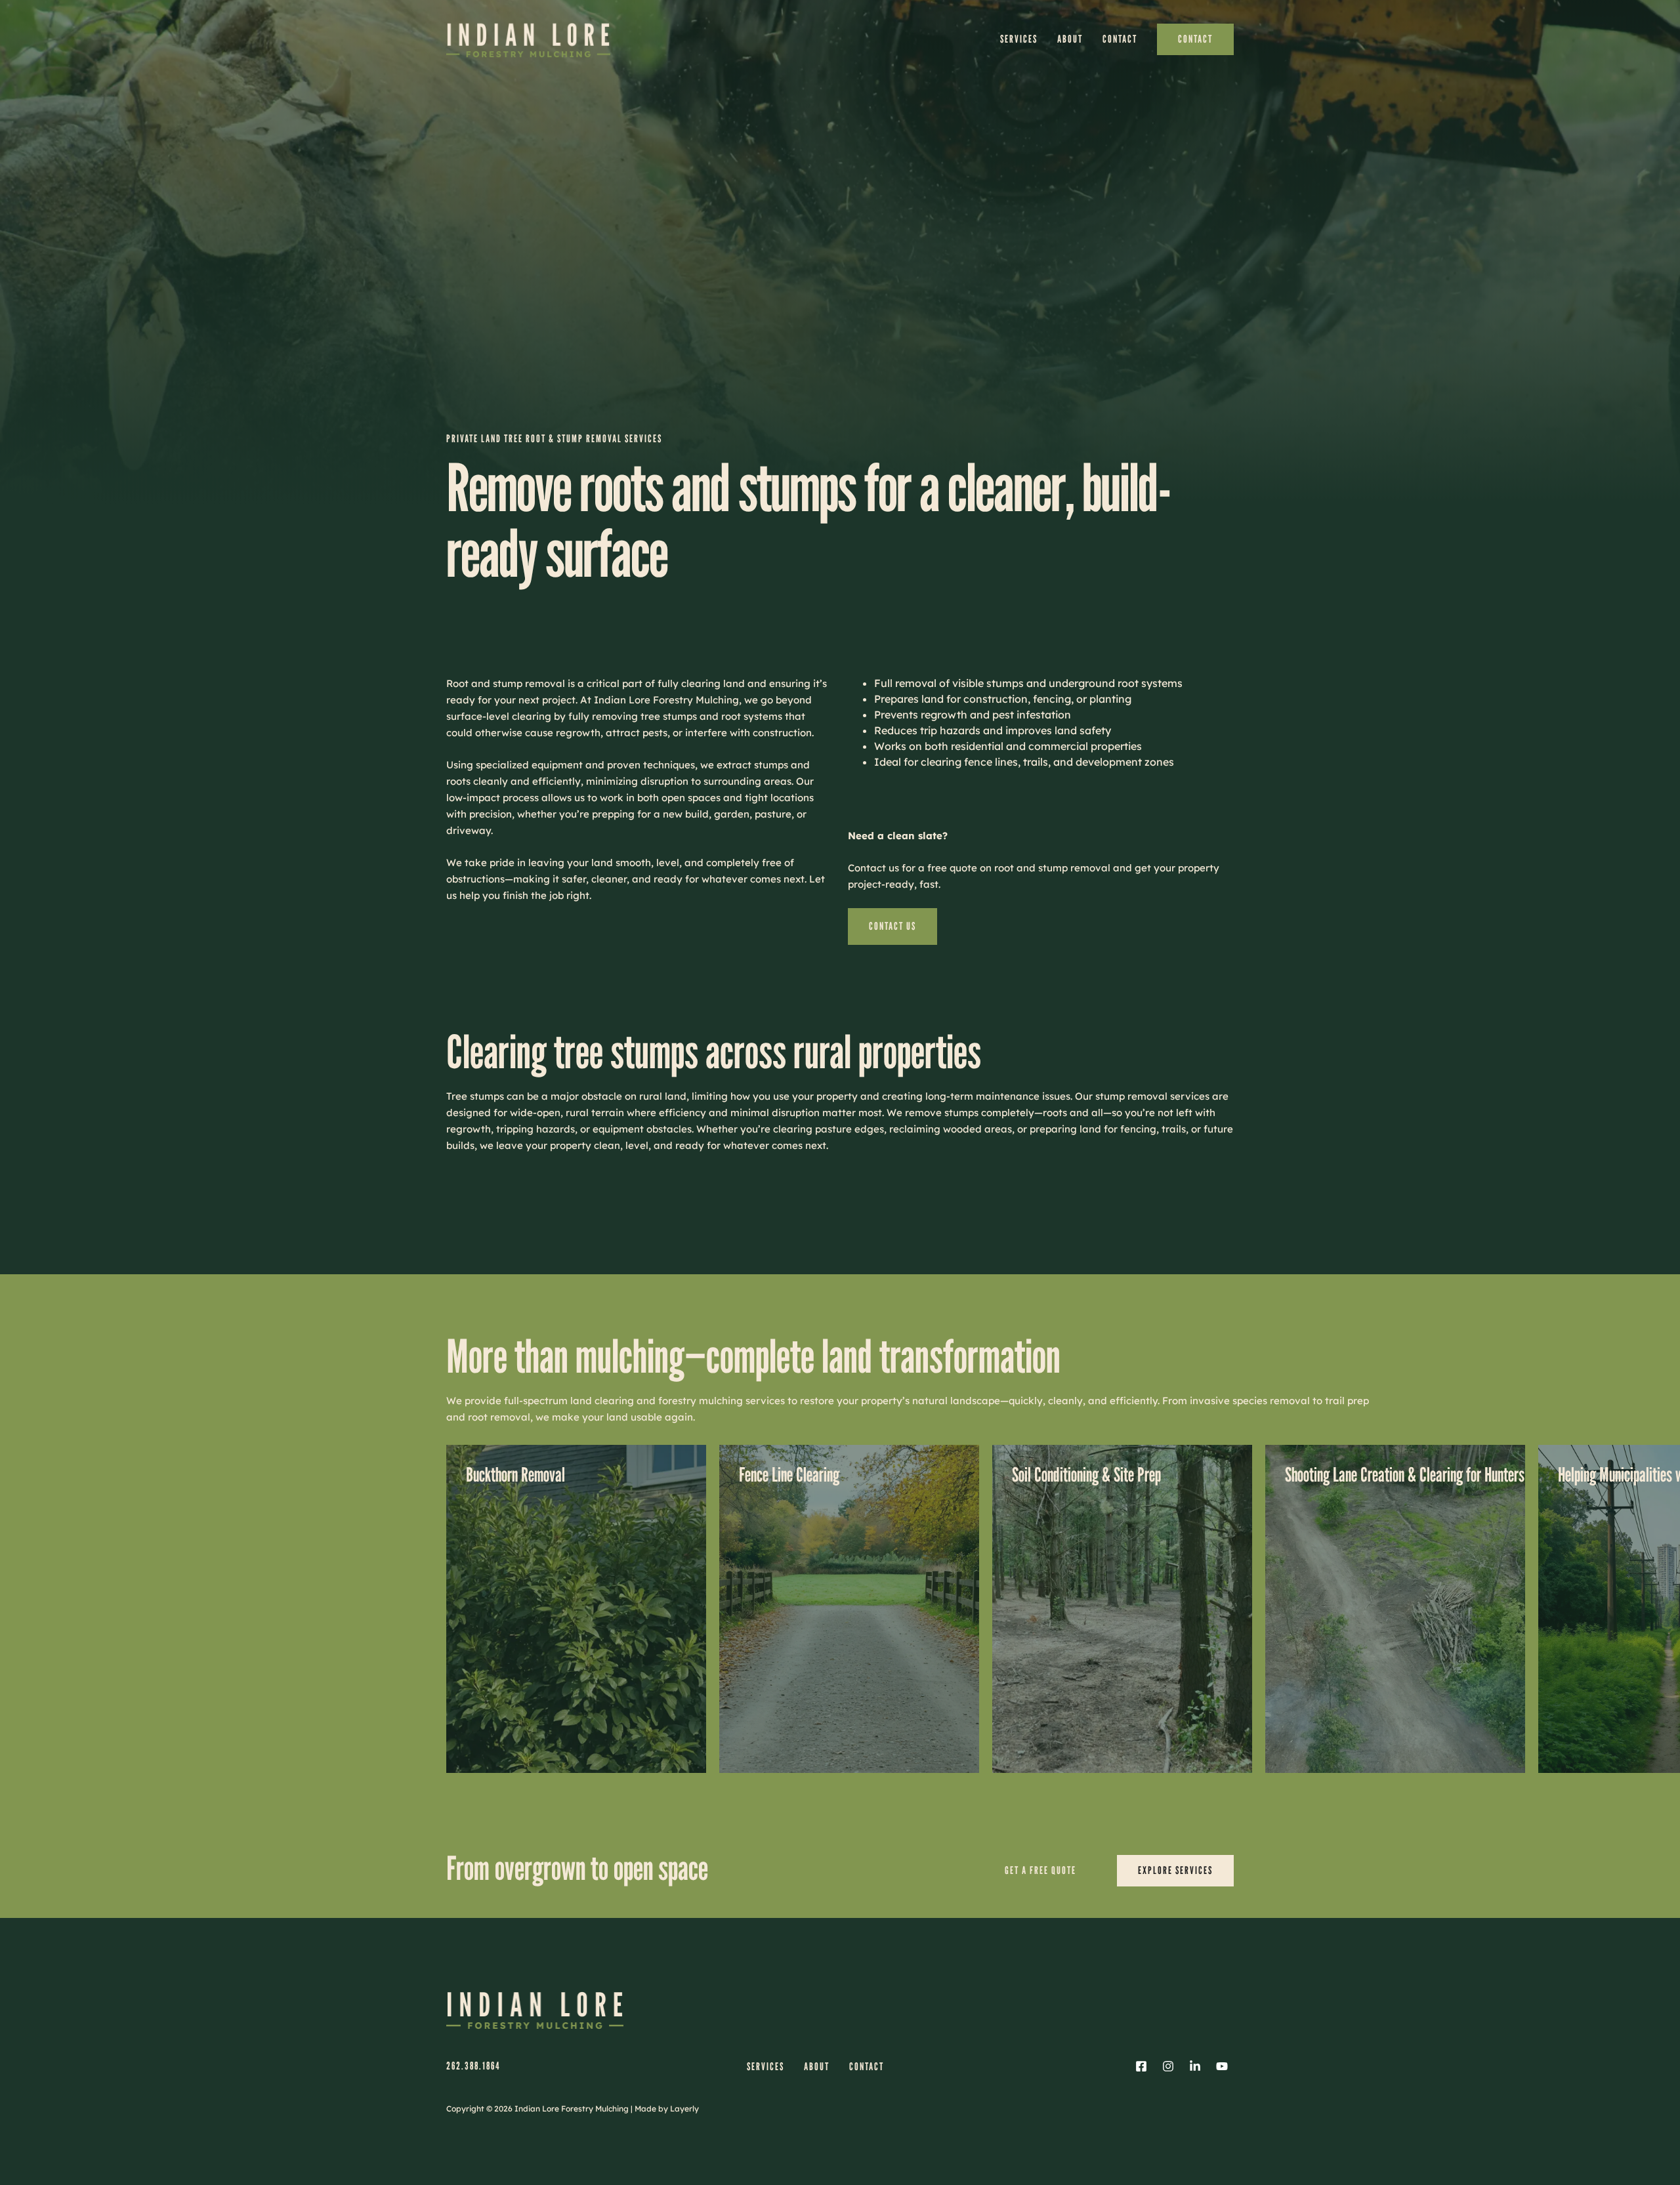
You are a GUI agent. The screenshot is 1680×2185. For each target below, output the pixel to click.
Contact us (892, 926)
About (1070, 39)
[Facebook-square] (1141, 2066)
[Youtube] (1222, 2066)
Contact (1120, 39)
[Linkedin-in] (1195, 2066)
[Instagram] (1168, 2066)
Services (1019, 39)
